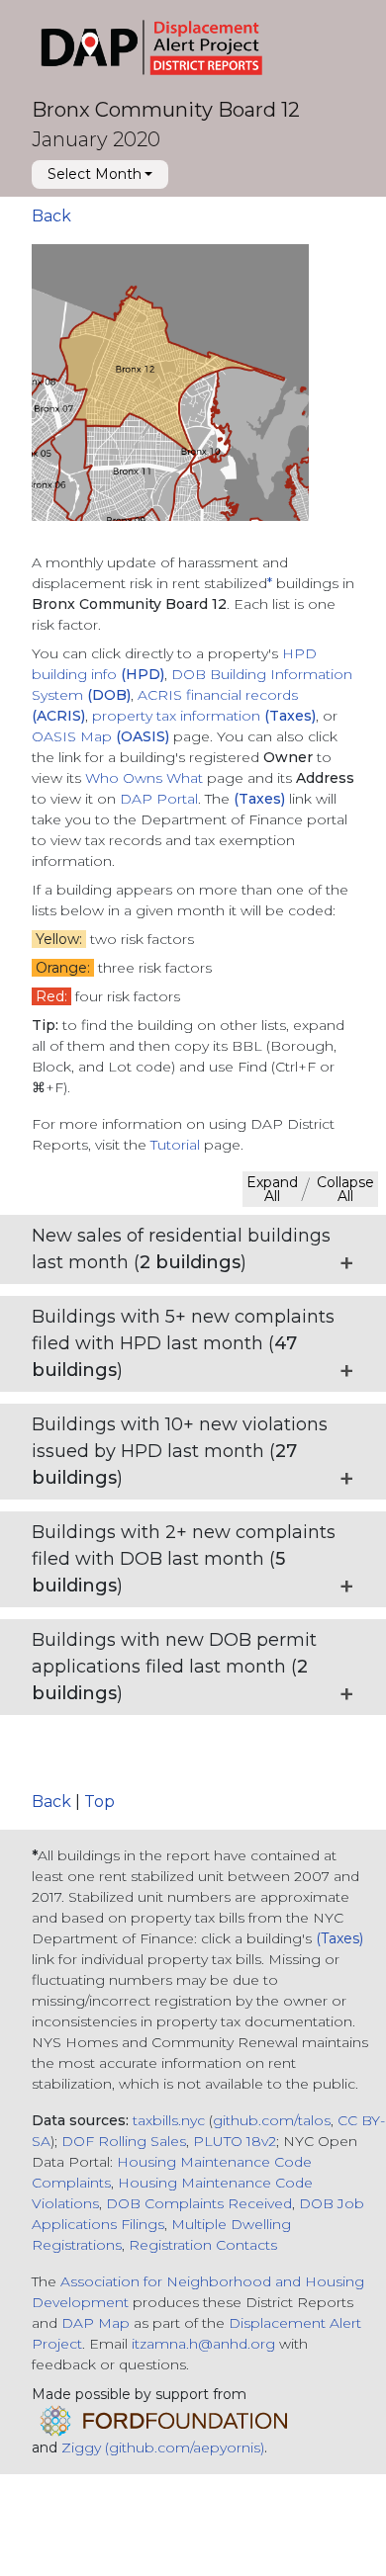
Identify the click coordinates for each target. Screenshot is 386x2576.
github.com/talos (272, 2120)
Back (51, 216)
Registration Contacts (203, 2245)
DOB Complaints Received (199, 2203)
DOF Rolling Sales (124, 2141)
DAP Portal (159, 799)
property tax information (204, 716)
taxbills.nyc (169, 2120)
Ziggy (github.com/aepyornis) (163, 2447)
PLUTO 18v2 (235, 2141)
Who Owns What (146, 778)
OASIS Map (100, 736)
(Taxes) (339, 1938)
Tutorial (175, 1145)
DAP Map (96, 2323)
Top (99, 1802)
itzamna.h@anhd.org (203, 2344)
